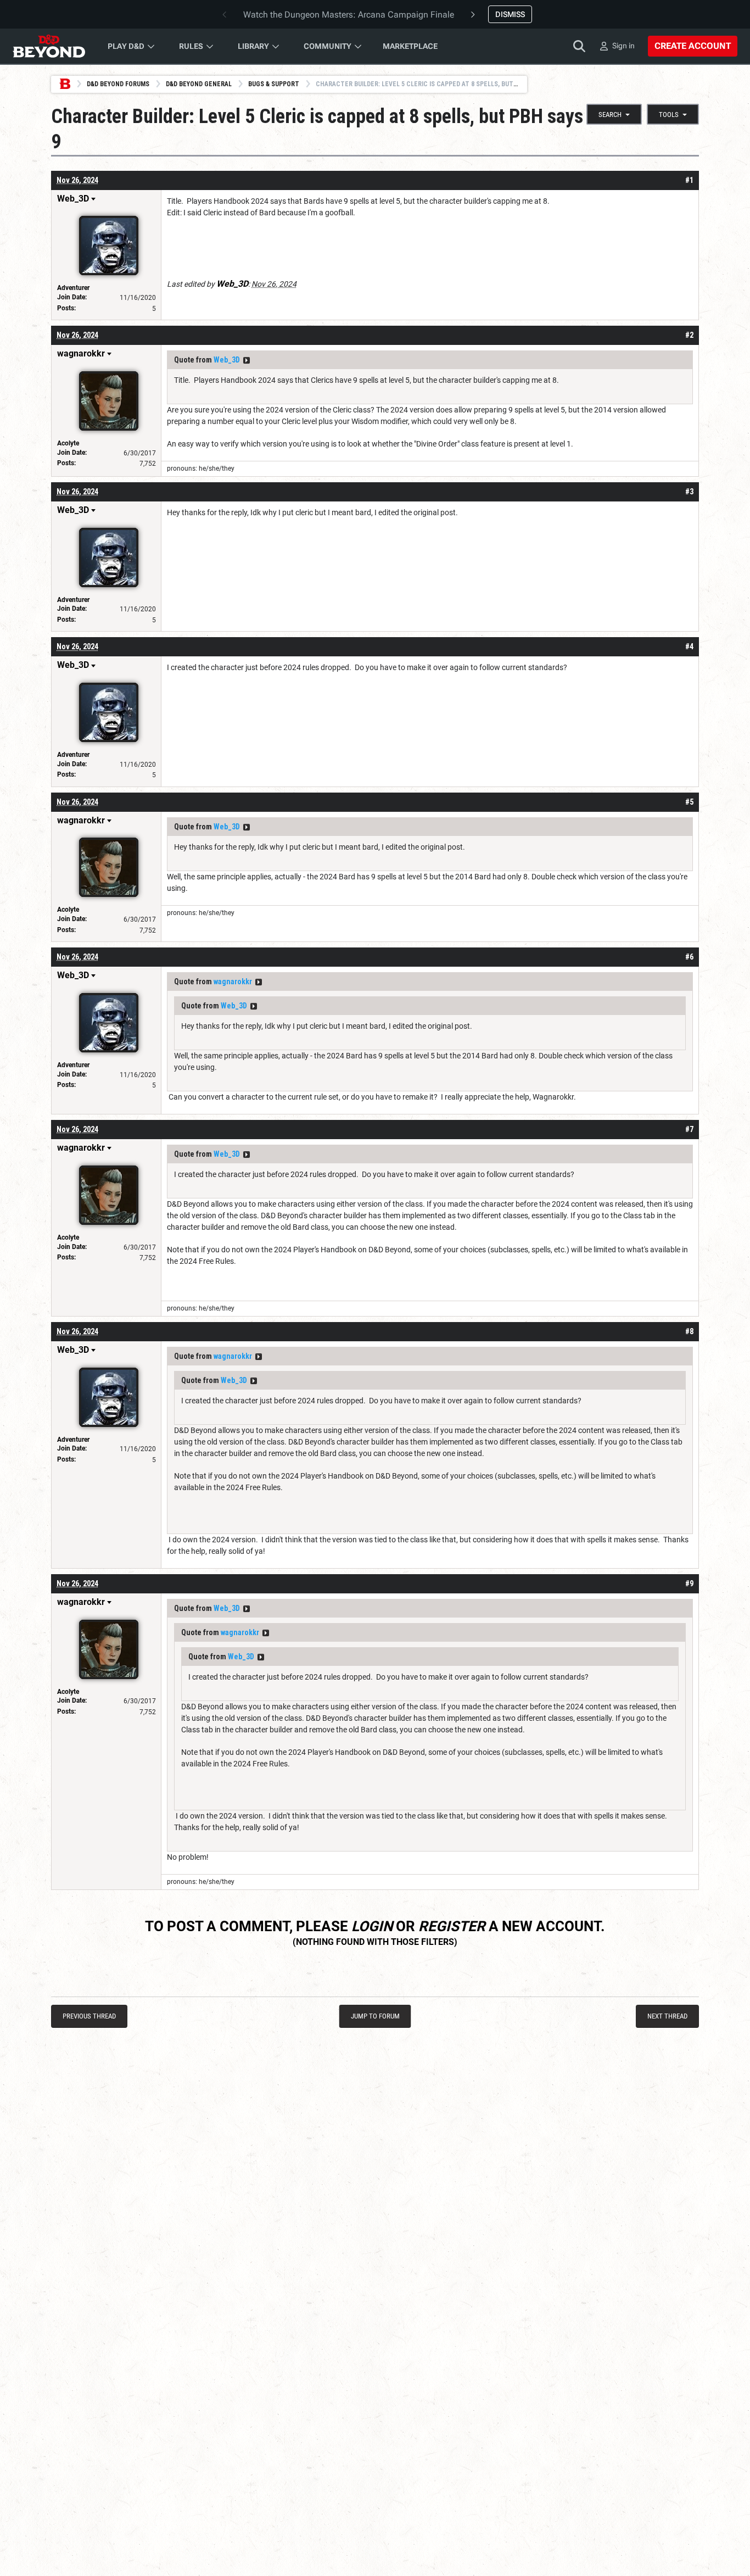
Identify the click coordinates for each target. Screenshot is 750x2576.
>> (247, 360)
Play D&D (126, 46)
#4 (689, 646)
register (452, 1926)
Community (328, 46)
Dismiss (510, 14)
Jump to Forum (375, 2016)
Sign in (623, 46)
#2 (689, 335)
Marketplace (410, 46)
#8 (689, 1331)
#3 (689, 492)
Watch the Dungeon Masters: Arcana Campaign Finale (349, 15)
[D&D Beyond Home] (49, 46)
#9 (689, 1583)
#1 (689, 180)
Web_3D (227, 360)
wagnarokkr (233, 982)
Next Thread (667, 2016)
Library (253, 46)
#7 (689, 1129)
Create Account (693, 46)
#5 (689, 802)
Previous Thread (89, 2016)
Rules (191, 46)
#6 (689, 957)
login (372, 1926)
